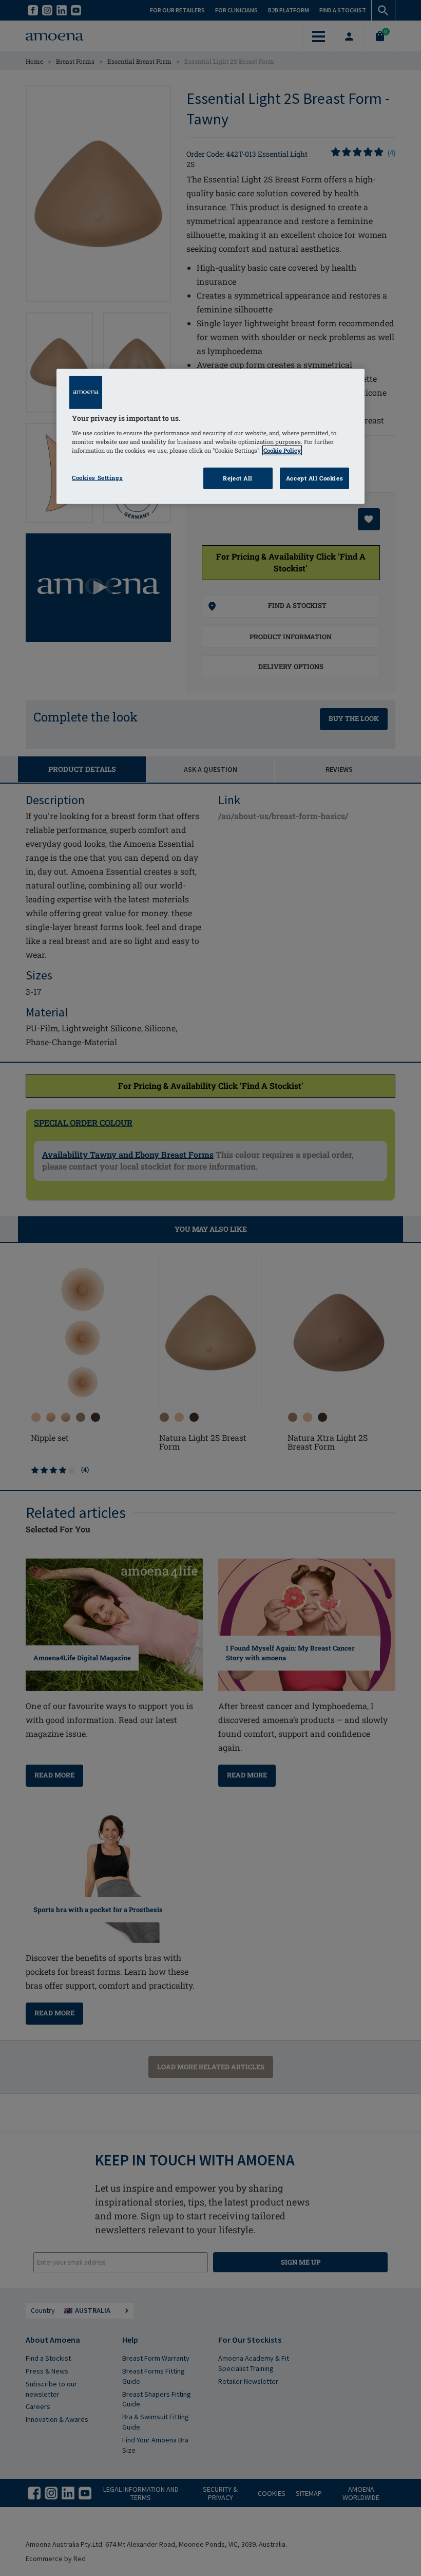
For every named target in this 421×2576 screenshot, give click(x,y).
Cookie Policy (282, 450)
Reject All (238, 478)
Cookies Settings (97, 478)
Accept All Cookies (314, 478)
